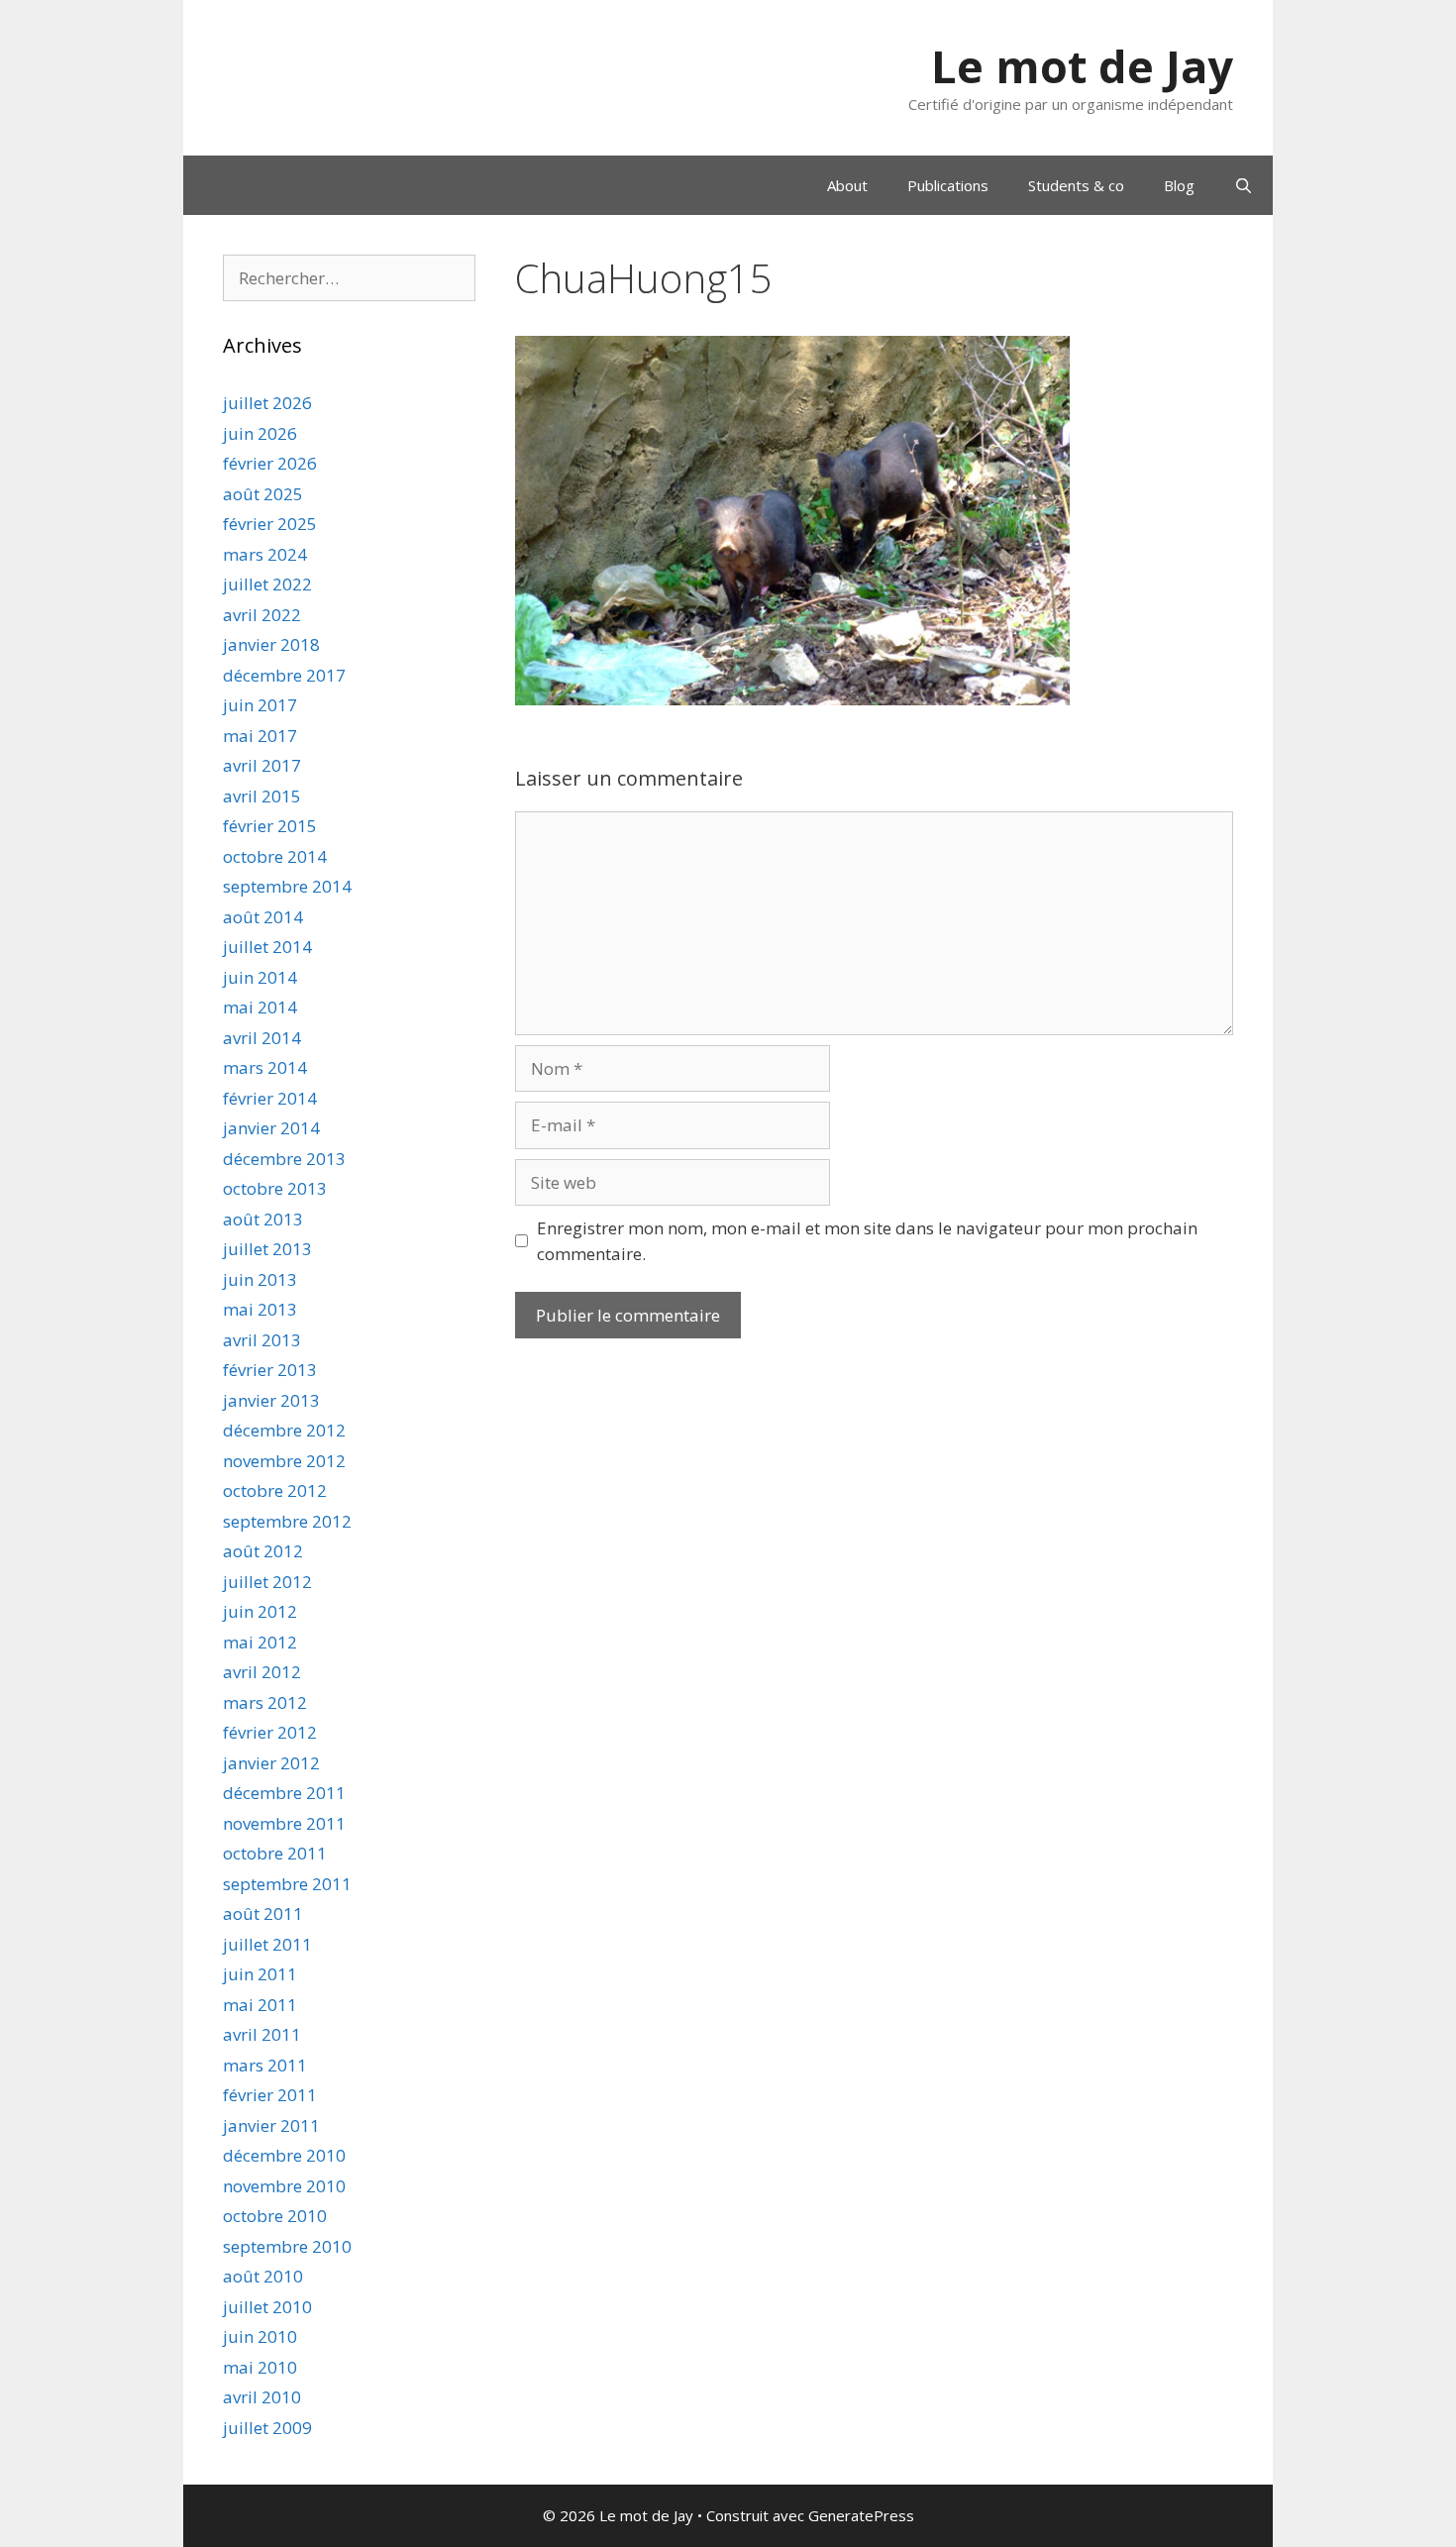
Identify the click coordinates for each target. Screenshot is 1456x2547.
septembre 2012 (287, 1521)
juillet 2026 (267, 403)
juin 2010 (260, 2336)
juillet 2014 (267, 947)
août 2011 (263, 1913)
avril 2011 (262, 2034)
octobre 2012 (275, 1490)
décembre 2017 (284, 675)
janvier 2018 (271, 644)
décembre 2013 (284, 1159)
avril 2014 (262, 1038)
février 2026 (270, 463)
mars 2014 (265, 1067)
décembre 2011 (284, 1793)
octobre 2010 (275, 2216)
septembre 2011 (287, 1884)
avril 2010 (262, 2397)
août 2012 (263, 1551)
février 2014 (270, 1098)
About (847, 185)
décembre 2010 (284, 2155)
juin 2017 (260, 705)
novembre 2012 (284, 1461)
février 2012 (270, 1732)
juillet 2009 (267, 2428)
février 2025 (270, 524)
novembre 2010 (284, 2186)
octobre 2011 (275, 1853)
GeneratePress (861, 2515)
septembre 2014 (287, 886)
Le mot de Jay (1082, 66)
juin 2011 (260, 1974)
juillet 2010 (267, 2307)
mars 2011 (265, 2065)
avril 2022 (262, 615)
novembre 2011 (284, 1823)
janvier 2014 (271, 1128)
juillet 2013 (267, 1249)
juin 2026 (260, 433)
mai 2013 (260, 1309)
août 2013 (263, 1219)
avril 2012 (262, 1672)
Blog (1179, 185)
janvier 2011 (271, 2125)
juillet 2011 (267, 1944)
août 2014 (263, 917)
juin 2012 (260, 1611)
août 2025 (263, 494)
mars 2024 (265, 554)
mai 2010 (260, 2367)
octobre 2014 (275, 856)
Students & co (1076, 185)
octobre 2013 (275, 1188)
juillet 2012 (267, 1582)
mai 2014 (260, 1007)
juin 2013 (260, 1279)
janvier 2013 (271, 1400)
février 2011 (270, 2095)
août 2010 (263, 2276)
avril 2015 (262, 796)
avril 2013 (262, 1340)
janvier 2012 (271, 1763)
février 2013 (270, 1370)
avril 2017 (262, 765)
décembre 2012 (284, 1430)
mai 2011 (260, 2005)
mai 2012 (260, 1642)
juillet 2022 (267, 584)
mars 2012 (265, 1702)
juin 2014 (260, 977)
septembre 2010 (287, 2246)
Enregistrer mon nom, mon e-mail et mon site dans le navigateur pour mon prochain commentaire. (867, 1241)
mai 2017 (260, 736)
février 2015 (270, 826)
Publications (948, 185)
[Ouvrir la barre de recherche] (1244, 185)
